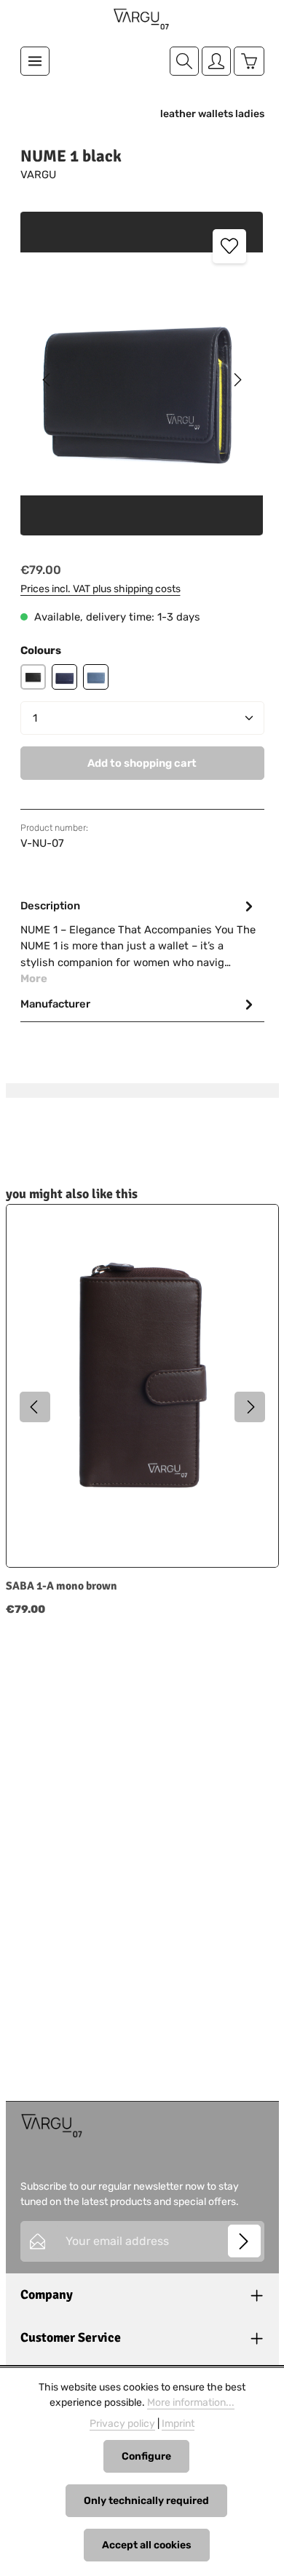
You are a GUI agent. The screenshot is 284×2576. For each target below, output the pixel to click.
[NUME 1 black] (142, 374)
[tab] (139, 941)
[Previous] (47, 380)
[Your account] (216, 61)
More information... (191, 2402)
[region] (142, 379)
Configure (146, 2456)
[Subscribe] (244, 2241)
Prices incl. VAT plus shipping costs (100, 589)
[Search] (184, 61)
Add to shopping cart (142, 763)
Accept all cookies (147, 2545)
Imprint (178, 2424)
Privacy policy (122, 2424)
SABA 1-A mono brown (62, 1586)
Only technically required (146, 2501)
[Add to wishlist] (229, 246)
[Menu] (35, 61)
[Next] (237, 380)
